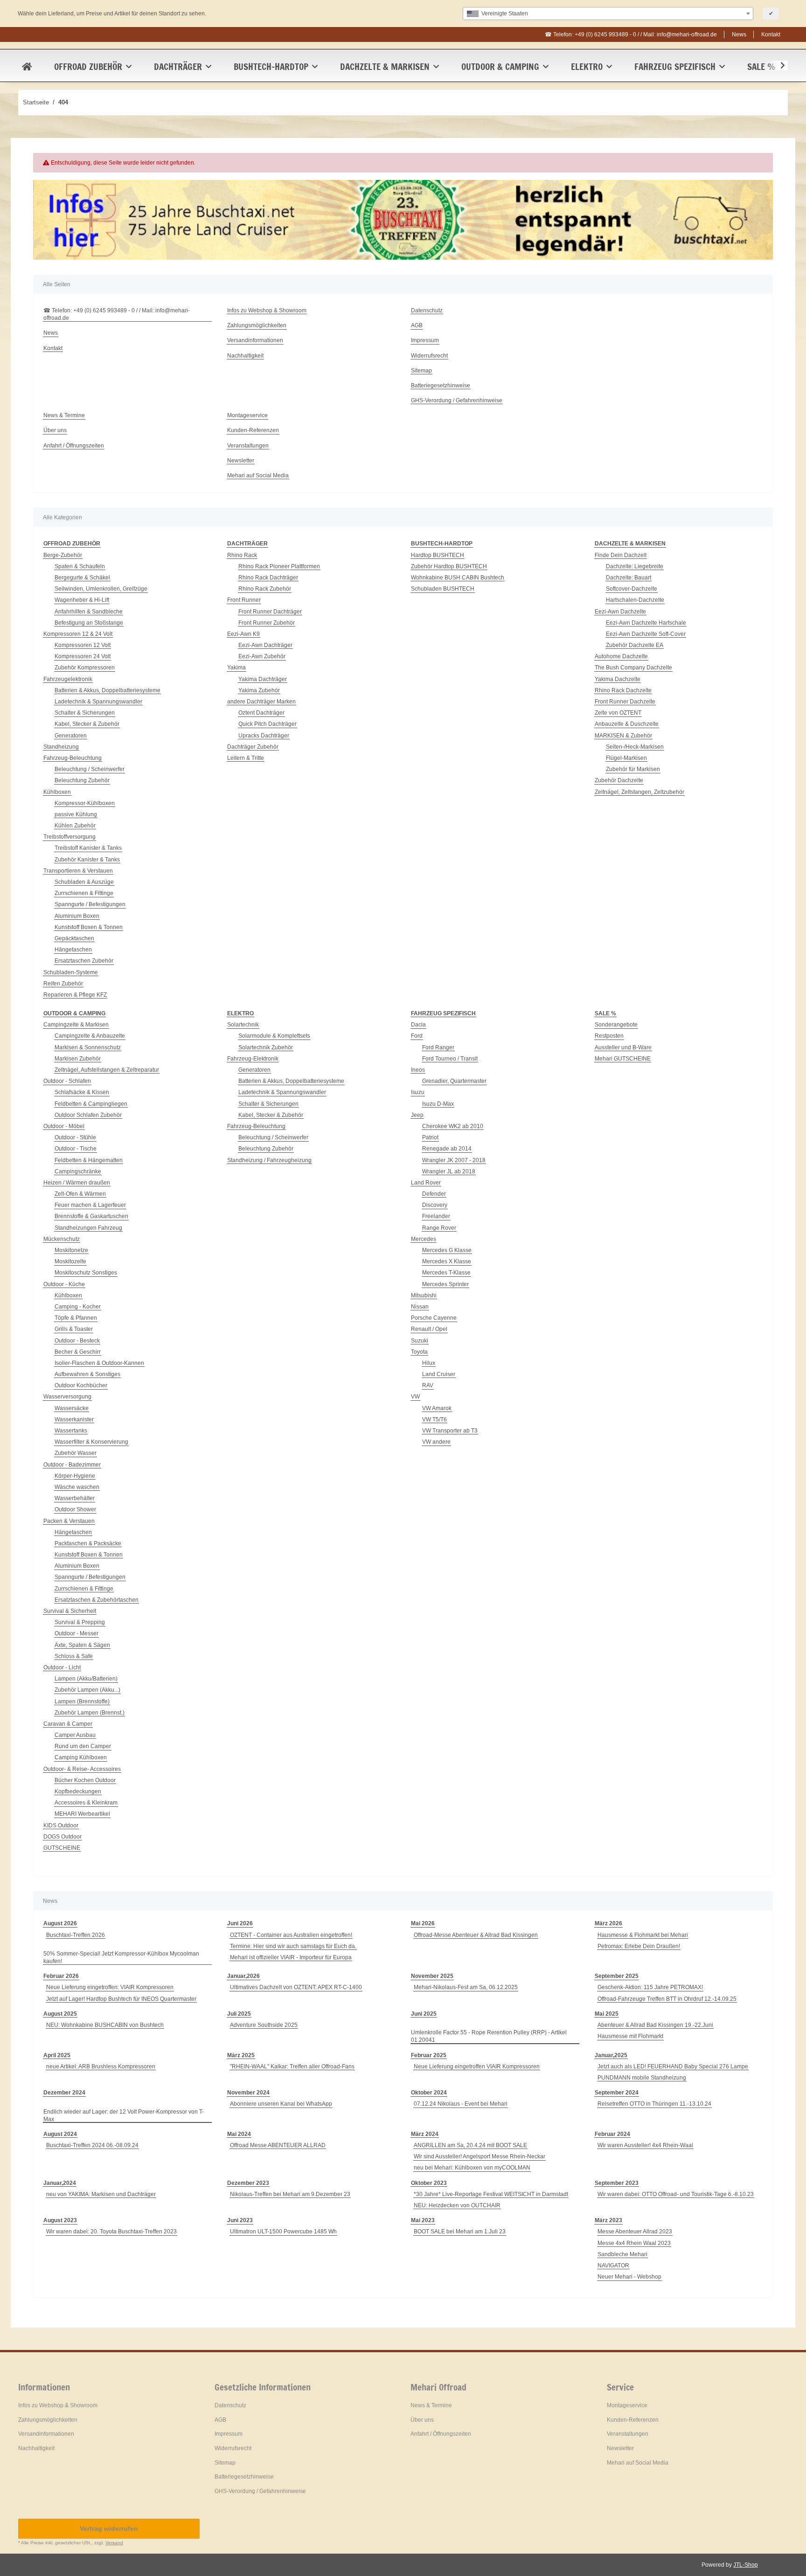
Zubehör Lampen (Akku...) (87, 1690)
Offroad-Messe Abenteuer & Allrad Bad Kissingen (476, 1935)
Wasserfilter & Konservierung (91, 1442)
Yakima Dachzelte (618, 679)
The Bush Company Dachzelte (633, 668)
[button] (777, 66)
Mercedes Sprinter (445, 1284)
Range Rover (439, 1228)
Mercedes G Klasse (447, 1250)
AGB (417, 325)
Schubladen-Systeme (71, 972)
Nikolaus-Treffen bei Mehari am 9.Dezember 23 (290, 2194)
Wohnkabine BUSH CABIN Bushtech (458, 578)
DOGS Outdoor (63, 1837)
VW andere (436, 1442)
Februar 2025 (429, 2055)
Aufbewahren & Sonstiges (87, 1374)
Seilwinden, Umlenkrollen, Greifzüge (101, 589)
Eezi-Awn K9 (243, 634)
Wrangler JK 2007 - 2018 (454, 1160)
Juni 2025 (424, 2014)
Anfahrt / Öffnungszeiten (74, 446)
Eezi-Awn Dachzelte (620, 612)
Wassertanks (71, 1431)
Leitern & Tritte (246, 758)
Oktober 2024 (429, 2093)
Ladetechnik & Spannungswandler (98, 702)
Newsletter (241, 461)
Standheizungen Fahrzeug (88, 1228)
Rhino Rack (242, 555)
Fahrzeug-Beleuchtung (73, 758)
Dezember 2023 (248, 2183)
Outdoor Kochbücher (81, 1385)
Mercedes (424, 1239)
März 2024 (425, 2134)
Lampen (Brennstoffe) (82, 1701)
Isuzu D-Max (438, 1104)
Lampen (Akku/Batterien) (86, 1679)
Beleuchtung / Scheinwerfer (90, 769)
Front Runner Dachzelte (625, 702)
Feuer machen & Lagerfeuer (90, 1205)
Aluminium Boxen (77, 916)
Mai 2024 (239, 2134)
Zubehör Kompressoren (85, 668)
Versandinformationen (255, 340)
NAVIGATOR (613, 2266)
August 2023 (60, 2220)
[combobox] (608, 14)
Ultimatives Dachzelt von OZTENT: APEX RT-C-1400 (296, 1987)
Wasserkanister (74, 1419)
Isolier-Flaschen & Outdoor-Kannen (99, 1363)
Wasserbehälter (75, 1498)
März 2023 (608, 2220)
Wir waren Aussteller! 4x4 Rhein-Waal (645, 2145)
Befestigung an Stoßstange (89, 623)
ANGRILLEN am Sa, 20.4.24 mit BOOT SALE (470, 2145)
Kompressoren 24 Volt (83, 656)
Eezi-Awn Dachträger (265, 645)
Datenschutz (427, 310)
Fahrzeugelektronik (68, 679)
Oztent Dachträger (261, 713)
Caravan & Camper (68, 1724)
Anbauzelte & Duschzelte (627, 724)
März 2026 (608, 1923)
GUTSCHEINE (62, 1848)
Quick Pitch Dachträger (268, 724)
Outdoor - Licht (62, 1667)
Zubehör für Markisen (633, 769)
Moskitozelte (70, 1261)
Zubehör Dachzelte (619, 780)
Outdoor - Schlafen (67, 1081)
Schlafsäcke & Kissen (82, 1092)
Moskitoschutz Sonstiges (86, 1273)
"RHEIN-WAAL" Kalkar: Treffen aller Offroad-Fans (292, 2066)
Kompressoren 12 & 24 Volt (78, 634)
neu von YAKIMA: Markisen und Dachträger (101, 2194)
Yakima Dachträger (263, 679)
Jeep (417, 1115)
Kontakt (771, 34)
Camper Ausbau (75, 1735)
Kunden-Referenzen (253, 430)
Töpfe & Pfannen (76, 1318)
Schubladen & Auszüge (84, 882)
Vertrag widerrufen (109, 2528)
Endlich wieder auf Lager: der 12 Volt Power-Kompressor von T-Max (124, 2115)
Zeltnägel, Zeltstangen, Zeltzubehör (639, 792)
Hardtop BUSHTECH (438, 555)
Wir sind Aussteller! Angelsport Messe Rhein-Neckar (479, 2156)
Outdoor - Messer (76, 1633)
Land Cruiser (439, 1374)
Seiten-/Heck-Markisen (635, 747)
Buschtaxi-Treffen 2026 (76, 1935)
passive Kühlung (76, 814)
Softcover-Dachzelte (632, 589)
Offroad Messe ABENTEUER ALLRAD (278, 2145)
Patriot (430, 1137)
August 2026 (60, 1923)
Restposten (609, 1036)
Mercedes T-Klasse (446, 1273)
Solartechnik (243, 1025)
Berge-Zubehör (63, 555)
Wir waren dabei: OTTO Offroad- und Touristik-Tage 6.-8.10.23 (676, 2194)
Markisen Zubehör (78, 1059)
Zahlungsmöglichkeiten (257, 325)
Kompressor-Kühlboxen (85, 803)
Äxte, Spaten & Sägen (82, 1645)
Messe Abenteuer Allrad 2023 (635, 2232)
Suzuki (420, 1341)
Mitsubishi (424, 1295)
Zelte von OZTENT (618, 713)
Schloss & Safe (74, 1656)
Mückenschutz (62, 1239)
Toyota (419, 1352)
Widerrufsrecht (429, 356)
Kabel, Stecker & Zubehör (87, 724)
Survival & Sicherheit (70, 1611)
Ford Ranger (438, 1047)
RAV (428, 1385)
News (739, 34)
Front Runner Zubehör (267, 623)
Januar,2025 (611, 2055)
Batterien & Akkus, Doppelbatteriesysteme (108, 690)
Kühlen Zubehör (75, 826)
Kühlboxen (57, 792)
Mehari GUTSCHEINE (623, 1059)
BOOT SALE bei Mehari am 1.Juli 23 (460, 2232)
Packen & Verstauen (69, 1521)
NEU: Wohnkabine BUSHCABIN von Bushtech (105, 2025)
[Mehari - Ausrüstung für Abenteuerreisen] (27, 67)
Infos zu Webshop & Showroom (267, 310)
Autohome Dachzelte (621, 656)
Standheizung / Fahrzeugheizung (269, 1160)
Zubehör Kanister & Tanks (87, 860)
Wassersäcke (72, 1408)
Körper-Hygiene (75, 1476)
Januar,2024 (60, 2183)
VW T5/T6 (434, 1419)
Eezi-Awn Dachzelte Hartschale (646, 623)
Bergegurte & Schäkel (82, 578)
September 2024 (617, 2093)
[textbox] (608, 14)
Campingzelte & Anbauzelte (90, 1036)
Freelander (436, 1216)
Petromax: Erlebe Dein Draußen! (639, 1946)
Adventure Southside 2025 (264, 2025)
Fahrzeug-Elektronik (253, 1059)
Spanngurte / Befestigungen (90, 904)
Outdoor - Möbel (64, 1126)
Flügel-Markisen (626, 758)
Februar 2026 (61, 1976)
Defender (434, 1194)
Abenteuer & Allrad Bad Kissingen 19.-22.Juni (655, 2025)
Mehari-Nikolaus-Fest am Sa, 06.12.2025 (466, 1987)
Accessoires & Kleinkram (86, 1803)
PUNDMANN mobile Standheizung (642, 2078)
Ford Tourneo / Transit (450, 1059)
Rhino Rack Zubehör (265, 589)
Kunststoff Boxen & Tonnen (89, 927)
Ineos (418, 1070)
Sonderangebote (616, 1025)
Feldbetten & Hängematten (89, 1160)
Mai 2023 (423, 2220)
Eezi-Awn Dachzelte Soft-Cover (646, 634)
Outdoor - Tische (76, 1149)
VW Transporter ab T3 (450, 1431)
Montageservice (247, 415)
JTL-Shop (746, 2565)
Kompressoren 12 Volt (83, 645)
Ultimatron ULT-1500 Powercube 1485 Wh (283, 2232)
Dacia (418, 1025)
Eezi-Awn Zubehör (262, 656)
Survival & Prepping (80, 1622)
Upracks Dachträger (264, 736)
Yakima (236, 668)
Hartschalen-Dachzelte (635, 600)
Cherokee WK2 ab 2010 (453, 1126)
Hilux (429, 1363)
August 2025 (60, 2014)
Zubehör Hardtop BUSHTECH (449, 566)
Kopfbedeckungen (78, 1791)
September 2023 (617, 2183)
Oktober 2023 (429, 2183)
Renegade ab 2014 (447, 1149)
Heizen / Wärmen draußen (77, 1183)
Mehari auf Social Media (258, 475)
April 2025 (57, 2055)
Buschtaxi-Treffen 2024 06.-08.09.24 (92, 2145)
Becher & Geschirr (78, 1352)
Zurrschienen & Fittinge (84, 893)
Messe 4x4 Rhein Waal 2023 (634, 2243)
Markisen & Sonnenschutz (88, 1047)
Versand (114, 2543)
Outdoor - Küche (64, 1284)
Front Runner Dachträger (270, 612)
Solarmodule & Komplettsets (274, 1036)
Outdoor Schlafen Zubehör (88, 1115)
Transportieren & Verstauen (78, 871)
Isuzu (418, 1092)
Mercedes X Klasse (447, 1261)
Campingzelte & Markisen (76, 1025)
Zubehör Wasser (76, 1453)
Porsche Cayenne (434, 1318)
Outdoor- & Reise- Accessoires (82, 1769)
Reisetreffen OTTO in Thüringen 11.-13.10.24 (654, 2104)
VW (415, 1397)
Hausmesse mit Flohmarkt (630, 2036)
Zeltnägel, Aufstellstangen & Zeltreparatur (107, 1070)
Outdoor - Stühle (75, 1137)
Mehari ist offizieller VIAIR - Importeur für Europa (291, 1957)
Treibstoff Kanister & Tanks (88, 848)
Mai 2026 (423, 1923)
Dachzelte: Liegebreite (635, 566)
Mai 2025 (607, 2014)
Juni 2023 (240, 2220)
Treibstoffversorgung (69, 837)
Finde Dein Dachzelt (621, 555)
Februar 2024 (612, 2134)
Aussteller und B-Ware (623, 1047)
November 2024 (248, 2093)
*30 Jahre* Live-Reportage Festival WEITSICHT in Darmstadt (491, 2194)
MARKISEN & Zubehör (623, 736)
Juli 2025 (239, 2014)
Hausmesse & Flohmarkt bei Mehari (643, 1935)
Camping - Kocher (78, 1307)
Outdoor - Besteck (77, 1341)
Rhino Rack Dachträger (268, 578)
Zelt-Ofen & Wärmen (80, 1194)
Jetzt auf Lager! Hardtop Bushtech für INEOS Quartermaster (121, 1999)
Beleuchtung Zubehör (82, 780)
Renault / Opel (429, 1329)
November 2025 (432, 1976)
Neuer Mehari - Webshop (629, 2277)
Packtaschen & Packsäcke (88, 1543)
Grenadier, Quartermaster (454, 1081)
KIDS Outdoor (61, 1825)
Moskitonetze (71, 1250)
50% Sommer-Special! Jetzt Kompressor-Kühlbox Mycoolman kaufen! (121, 1957)
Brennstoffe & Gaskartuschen (91, 1216)
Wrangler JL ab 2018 (449, 1171)
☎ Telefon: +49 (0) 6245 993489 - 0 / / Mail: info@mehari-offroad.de (631, 34)
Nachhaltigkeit (245, 356)
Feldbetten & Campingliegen (91, 1104)
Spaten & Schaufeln (80, 566)
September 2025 (617, 1976)
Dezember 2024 (64, 2093)
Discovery (435, 1205)
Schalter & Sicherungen (85, 713)
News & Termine (64, 415)
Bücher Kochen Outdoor (85, 1780)
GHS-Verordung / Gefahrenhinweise (457, 400)
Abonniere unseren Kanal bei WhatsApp (281, 2104)
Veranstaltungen (248, 446)
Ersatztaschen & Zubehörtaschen (97, 1600)
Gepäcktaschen (74, 938)
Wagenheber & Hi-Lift (82, 600)
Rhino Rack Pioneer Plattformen (279, 566)
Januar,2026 (243, 1976)
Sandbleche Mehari (622, 2254)
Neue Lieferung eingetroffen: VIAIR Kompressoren (110, 1987)
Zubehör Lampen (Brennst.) (90, 1713)
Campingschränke (78, 1171)
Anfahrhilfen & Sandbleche (89, 612)
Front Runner (244, 600)
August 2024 (60, 2134)
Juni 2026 (240, 1923)
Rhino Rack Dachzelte (623, 690)
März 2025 (241, 2055)
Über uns (55, 430)
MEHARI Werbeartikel (82, 1814)
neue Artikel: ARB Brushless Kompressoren (101, 2066)
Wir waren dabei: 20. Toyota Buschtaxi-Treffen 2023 (111, 2232)
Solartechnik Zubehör (266, 1047)
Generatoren (71, 736)
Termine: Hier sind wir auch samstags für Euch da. (293, 1946)
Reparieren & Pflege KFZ (75, 995)
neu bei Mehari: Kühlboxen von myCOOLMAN (472, 2168)
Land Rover (426, 1183)
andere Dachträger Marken (261, 702)
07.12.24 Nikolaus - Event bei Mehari (461, 2104)
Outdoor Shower (75, 1509)
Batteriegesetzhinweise (441, 386)
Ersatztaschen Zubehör (84, 961)
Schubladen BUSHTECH (443, 589)
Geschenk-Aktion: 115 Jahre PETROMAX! (650, 1987)
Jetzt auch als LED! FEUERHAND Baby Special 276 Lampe (673, 2066)
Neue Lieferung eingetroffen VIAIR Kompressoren (477, 2066)
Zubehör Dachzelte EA (635, 645)
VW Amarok (437, 1408)
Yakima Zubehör (259, 690)
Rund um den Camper (83, 1746)
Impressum (425, 340)
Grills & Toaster (74, 1329)
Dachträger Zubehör (253, 747)
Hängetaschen (73, 950)
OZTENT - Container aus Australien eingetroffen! (291, 1935)
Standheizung (61, 747)
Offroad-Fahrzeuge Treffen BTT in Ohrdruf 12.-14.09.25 (667, 1999)
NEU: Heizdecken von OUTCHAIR (457, 2205)
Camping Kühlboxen (81, 1757)
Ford (417, 1036)
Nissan (420, 1307)
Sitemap (421, 371)
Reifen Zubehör (63, 984)
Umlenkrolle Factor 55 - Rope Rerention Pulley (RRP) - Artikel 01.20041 (489, 2036)
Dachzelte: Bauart (629, 578)
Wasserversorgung (67, 1397)
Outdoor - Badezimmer (72, 1465)
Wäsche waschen (77, 1487)
